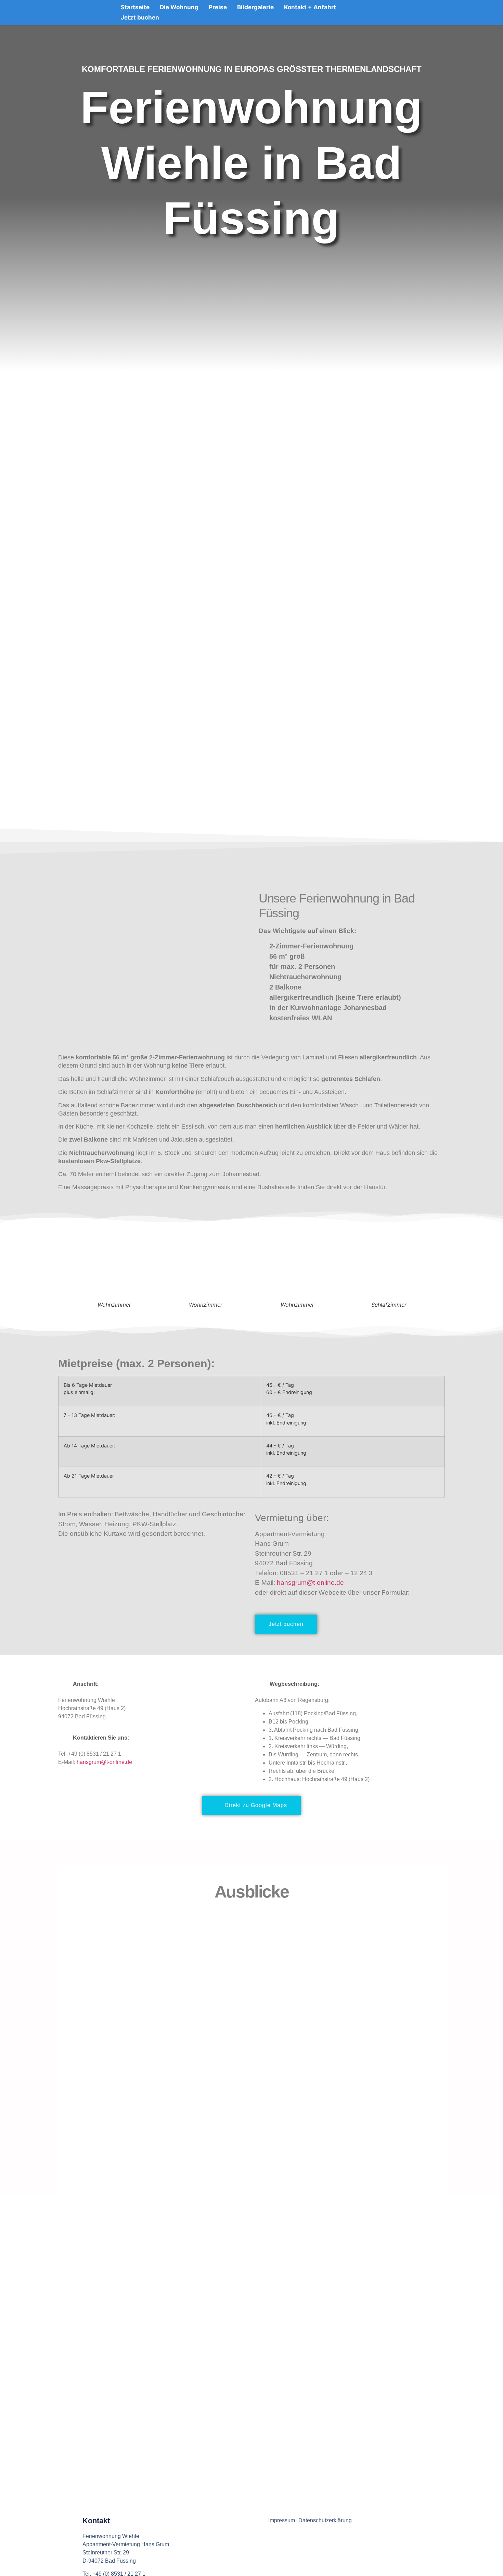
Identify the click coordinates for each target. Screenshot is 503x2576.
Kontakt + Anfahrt (310, 7)
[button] (63, 1273)
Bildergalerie (255, 7)
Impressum (282, 2520)
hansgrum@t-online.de (310, 1583)
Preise (218, 7)
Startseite (135, 7)
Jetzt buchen (140, 17)
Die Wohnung (179, 7)
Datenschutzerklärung (325, 2520)
